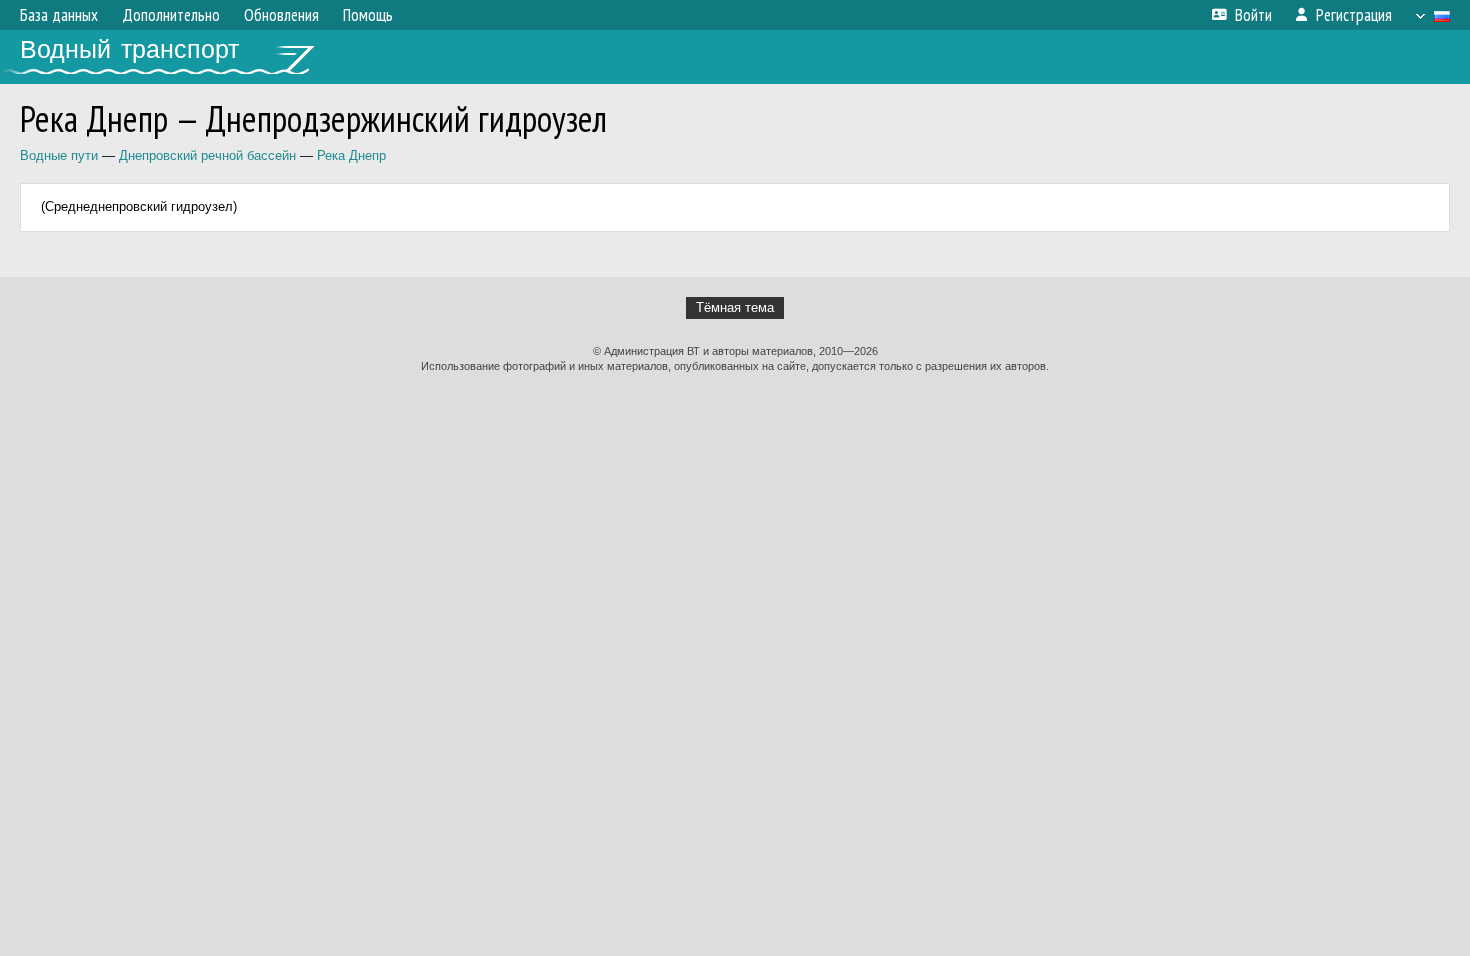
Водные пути (59, 155)
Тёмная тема (735, 307)
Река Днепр (351, 155)
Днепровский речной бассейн (207, 155)
